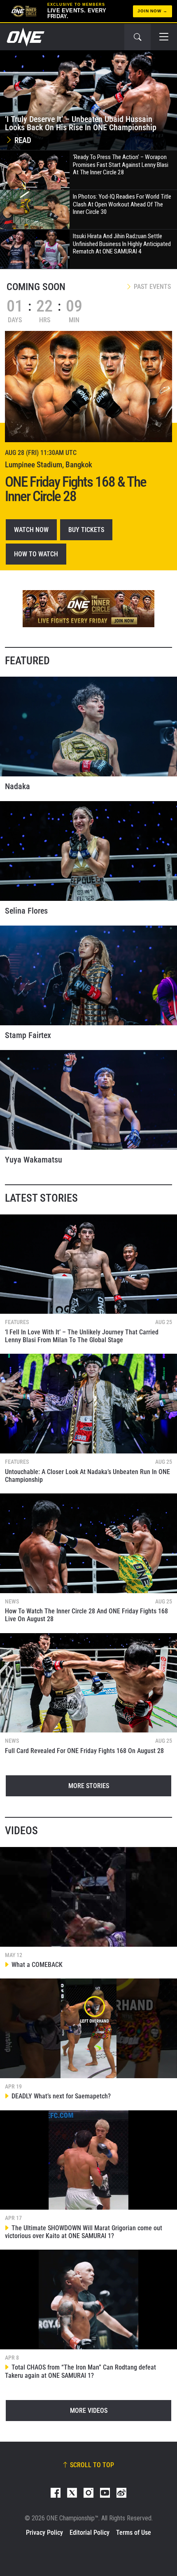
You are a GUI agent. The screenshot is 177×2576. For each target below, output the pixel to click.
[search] (137, 37)
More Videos (89, 2411)
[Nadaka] (88, 727)
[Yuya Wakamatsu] (88, 1100)
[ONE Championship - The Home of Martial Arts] (25, 37)
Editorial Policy (90, 2533)
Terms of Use (134, 2533)
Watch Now (31, 530)
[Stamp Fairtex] (88, 975)
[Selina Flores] (88, 851)
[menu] (164, 37)
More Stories (89, 1786)
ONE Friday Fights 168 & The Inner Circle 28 (76, 489)
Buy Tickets (86, 530)
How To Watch (36, 554)
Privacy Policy (44, 2533)
